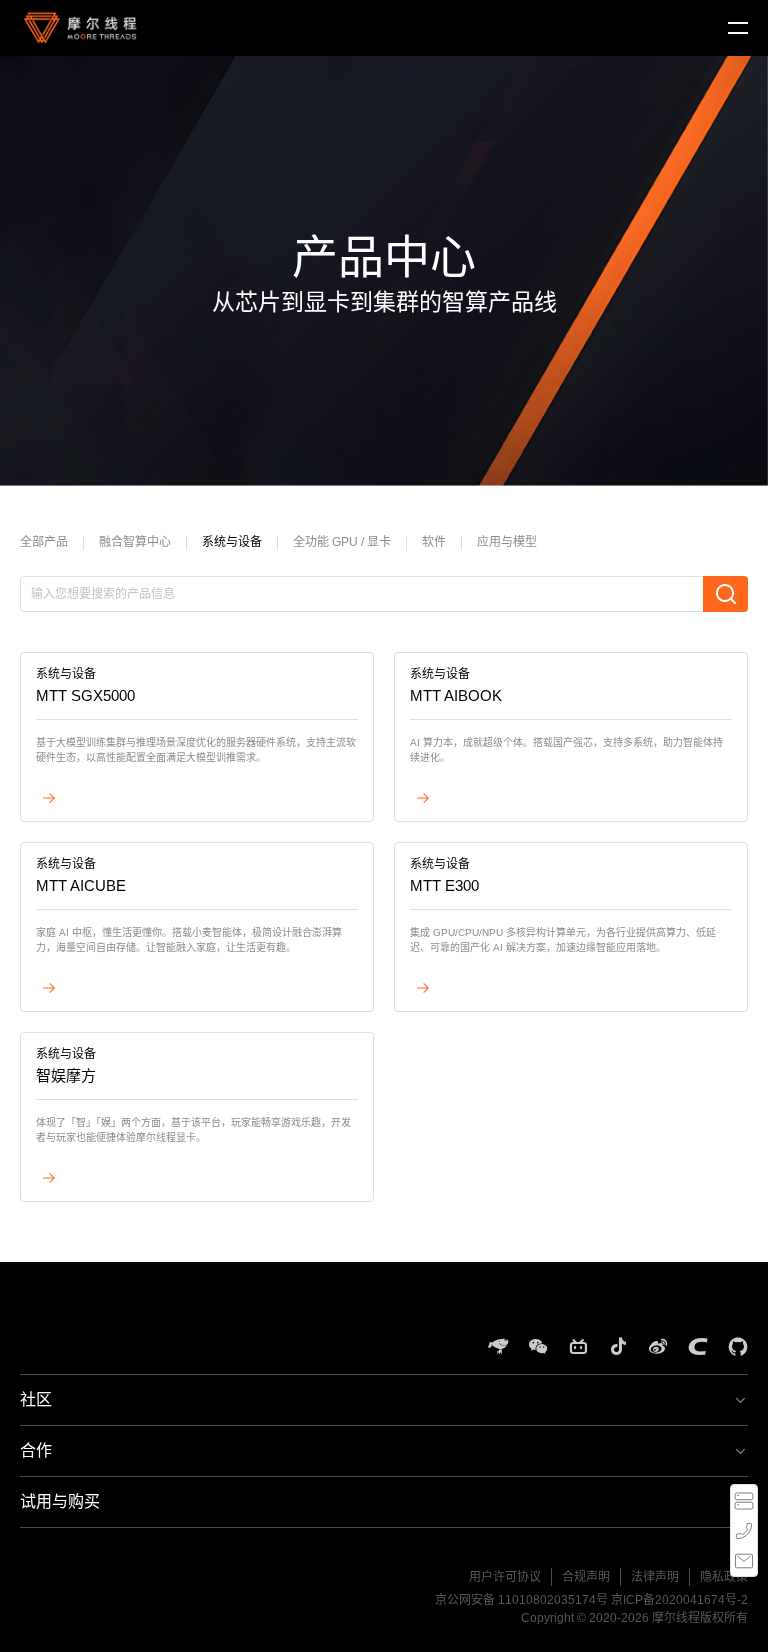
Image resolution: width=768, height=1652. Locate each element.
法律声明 (655, 1577)
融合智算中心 (135, 542)
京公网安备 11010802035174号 (521, 1600)
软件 (434, 542)
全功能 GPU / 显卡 (342, 542)
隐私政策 (724, 1577)
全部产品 (44, 542)
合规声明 (586, 1577)
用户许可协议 (505, 1577)
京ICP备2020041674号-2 (679, 1600)
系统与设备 (232, 542)
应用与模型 (507, 542)
